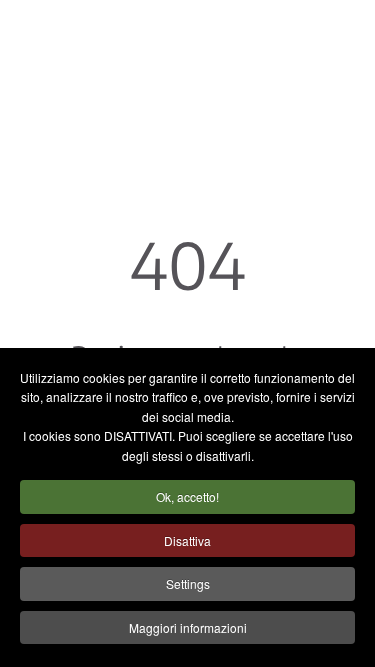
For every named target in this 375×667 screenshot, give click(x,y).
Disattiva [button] (187, 540)
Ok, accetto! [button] (187, 496)
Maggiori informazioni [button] (188, 627)
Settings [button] (188, 583)
